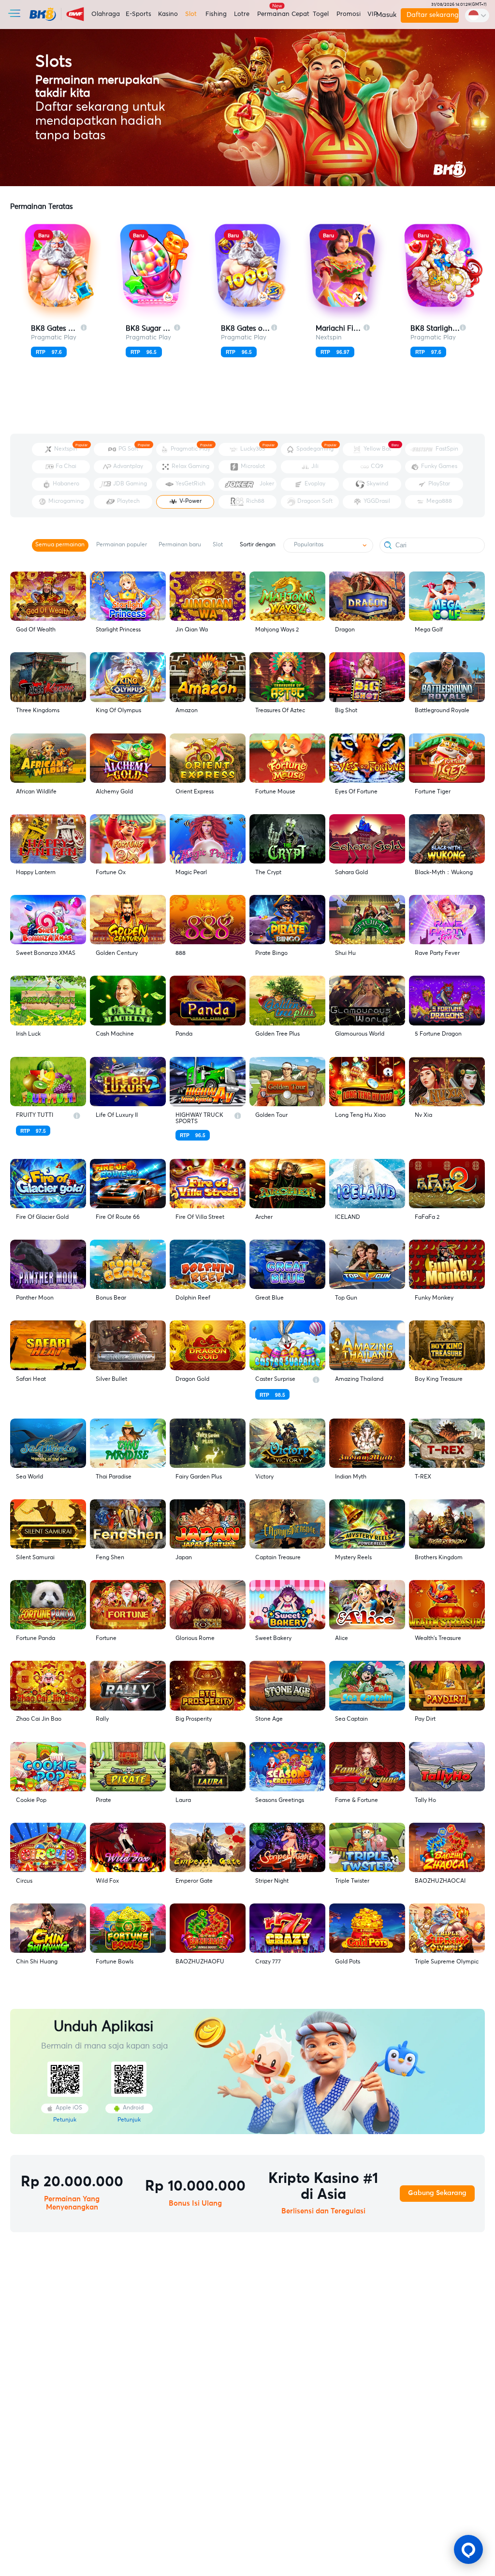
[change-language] (477, 15)
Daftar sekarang (432, 15)
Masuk (385, 15)
